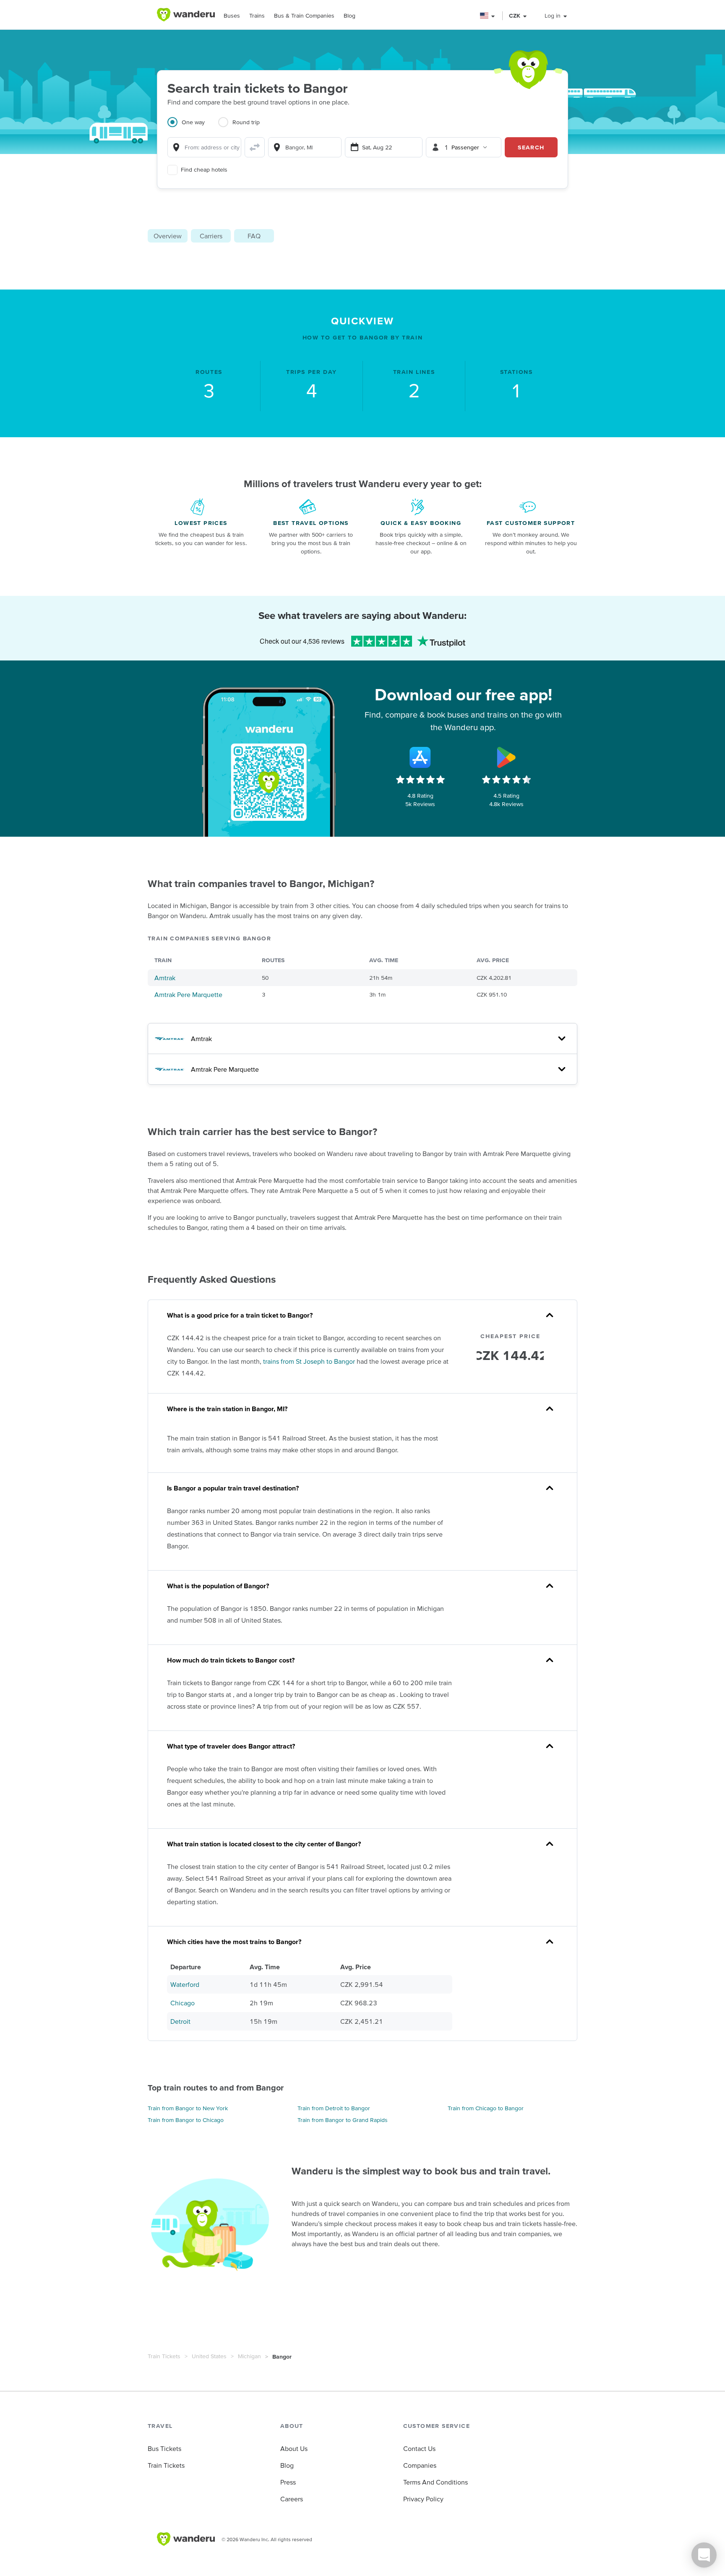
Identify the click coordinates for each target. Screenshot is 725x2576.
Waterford (185, 1984)
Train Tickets (164, 2356)
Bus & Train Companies (304, 16)
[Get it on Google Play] (506, 757)
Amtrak (165, 978)
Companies (420, 2465)
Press (288, 2482)
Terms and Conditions (436, 2482)
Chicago (183, 2003)
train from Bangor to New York (188, 2108)
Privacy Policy (423, 2499)
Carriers (211, 236)
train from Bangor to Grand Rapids (343, 2120)
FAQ (254, 236)
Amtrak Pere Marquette (188, 994)
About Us (294, 2448)
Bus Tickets (164, 2448)
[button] (488, 16)
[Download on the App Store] (420, 757)
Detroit (180, 2021)
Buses (232, 16)
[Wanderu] (186, 15)
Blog (349, 16)
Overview (168, 236)
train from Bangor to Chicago (186, 2120)
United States (209, 2356)
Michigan (249, 2356)
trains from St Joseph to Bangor (309, 1361)
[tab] (193, 127)
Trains (257, 16)
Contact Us (419, 2448)
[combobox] (204, 147)
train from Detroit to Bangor (334, 2108)
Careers (292, 2499)
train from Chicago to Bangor (486, 2108)
